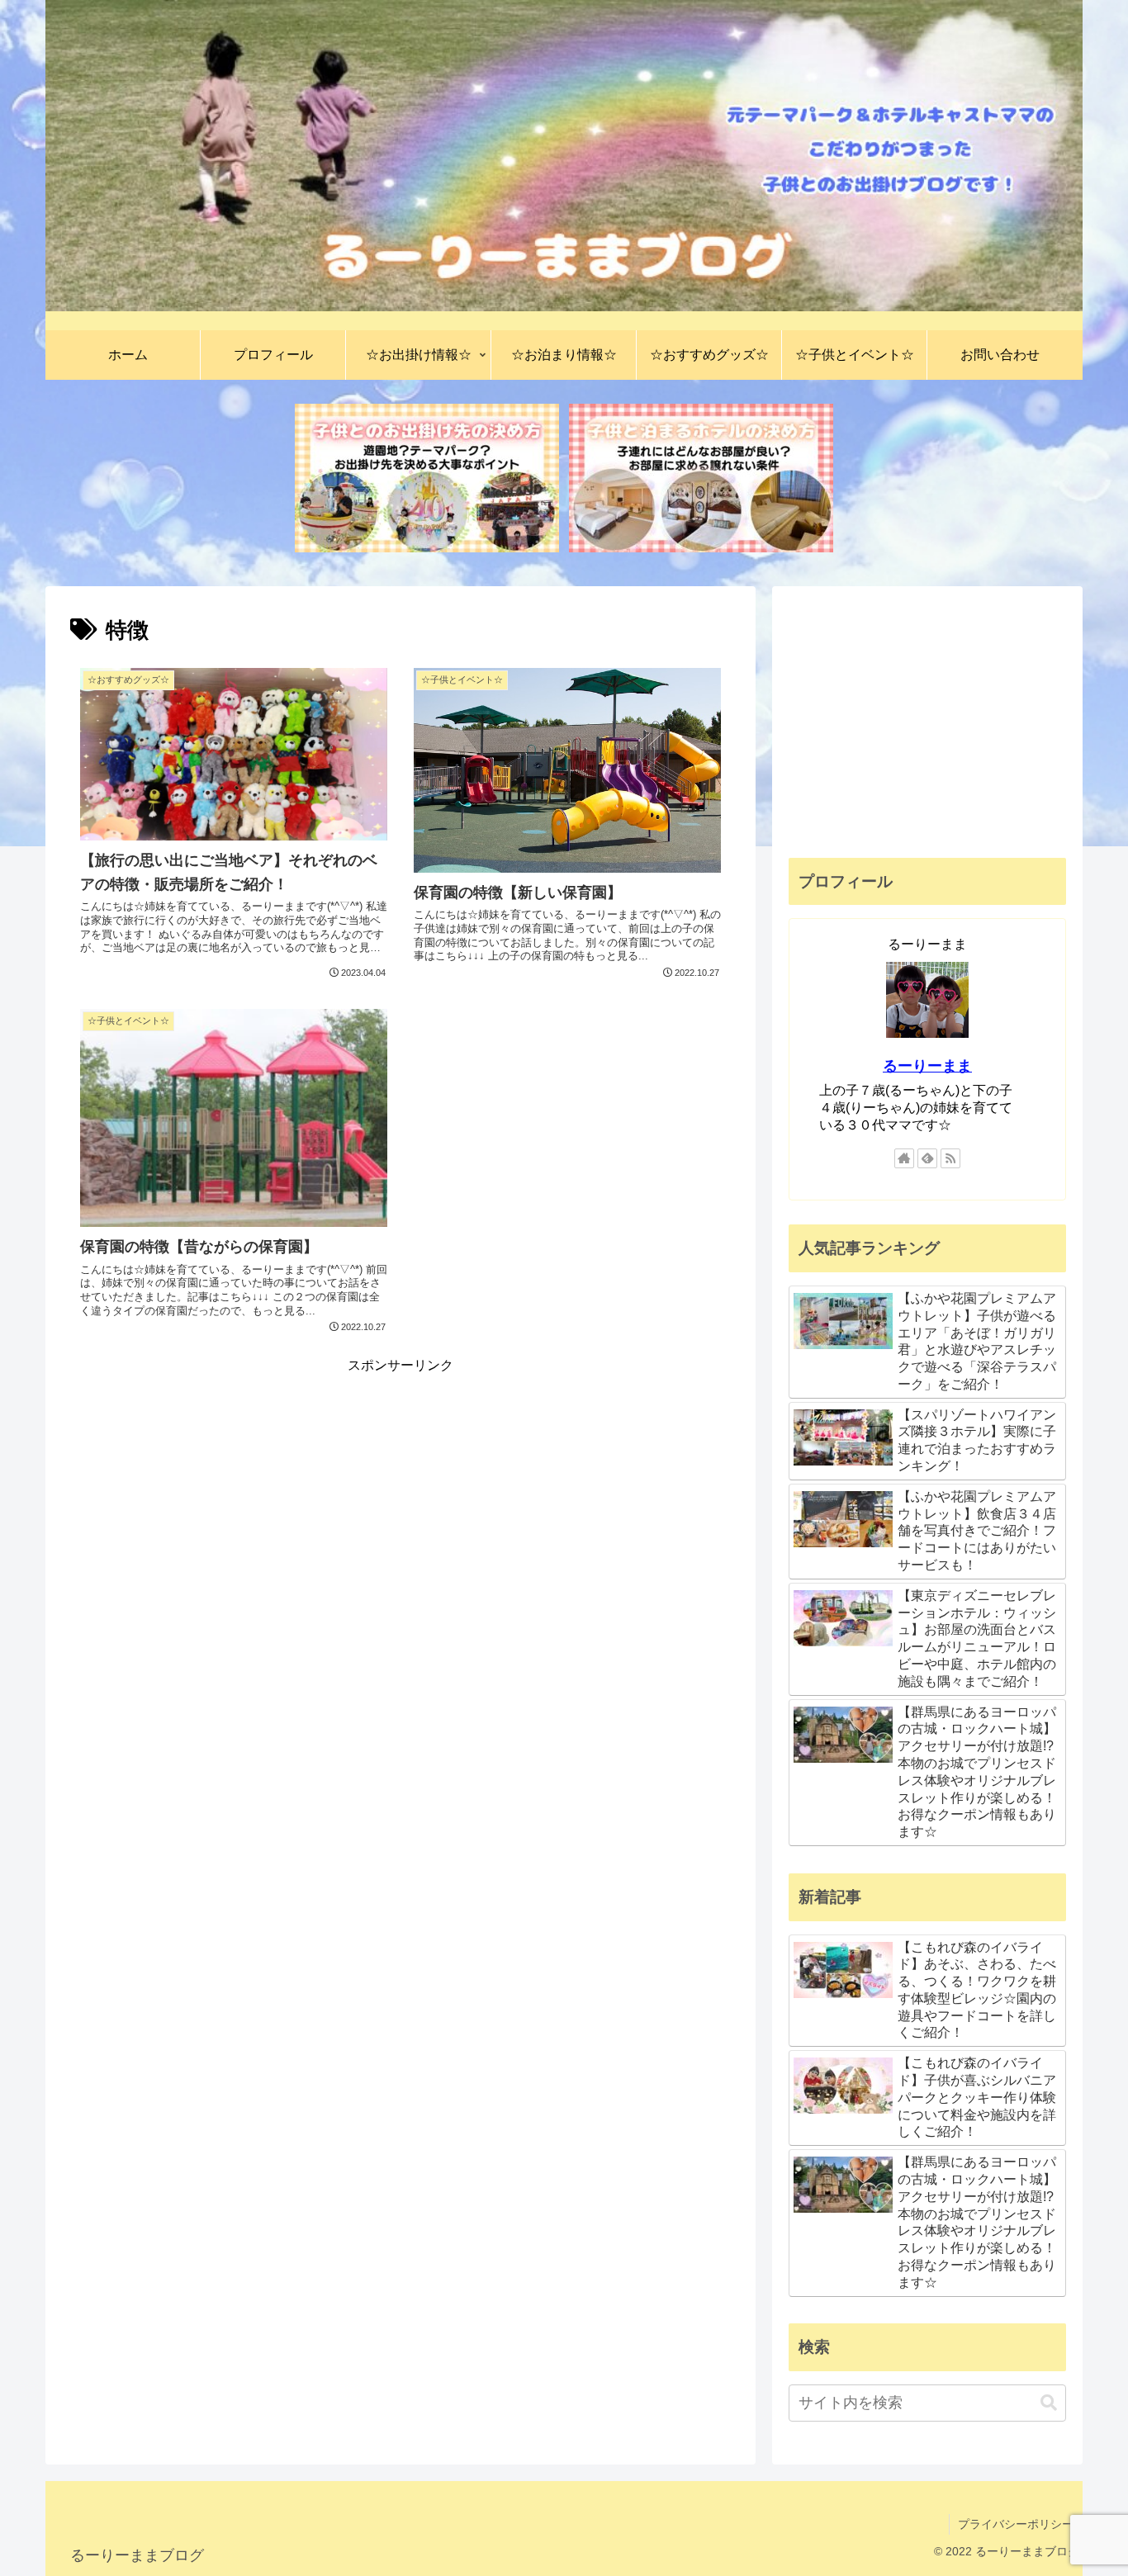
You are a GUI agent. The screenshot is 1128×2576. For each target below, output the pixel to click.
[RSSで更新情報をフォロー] (950, 1158)
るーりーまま (927, 1066)
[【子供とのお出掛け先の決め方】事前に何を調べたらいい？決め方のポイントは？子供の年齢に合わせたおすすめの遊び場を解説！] (427, 478)
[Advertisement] (400, 1493)
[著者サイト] (904, 1158)
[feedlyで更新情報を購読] (927, 1158)
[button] (1049, 2403)
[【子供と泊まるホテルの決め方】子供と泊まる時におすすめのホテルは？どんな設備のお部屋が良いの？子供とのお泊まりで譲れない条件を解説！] (701, 478)
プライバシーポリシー (1016, 2524)
